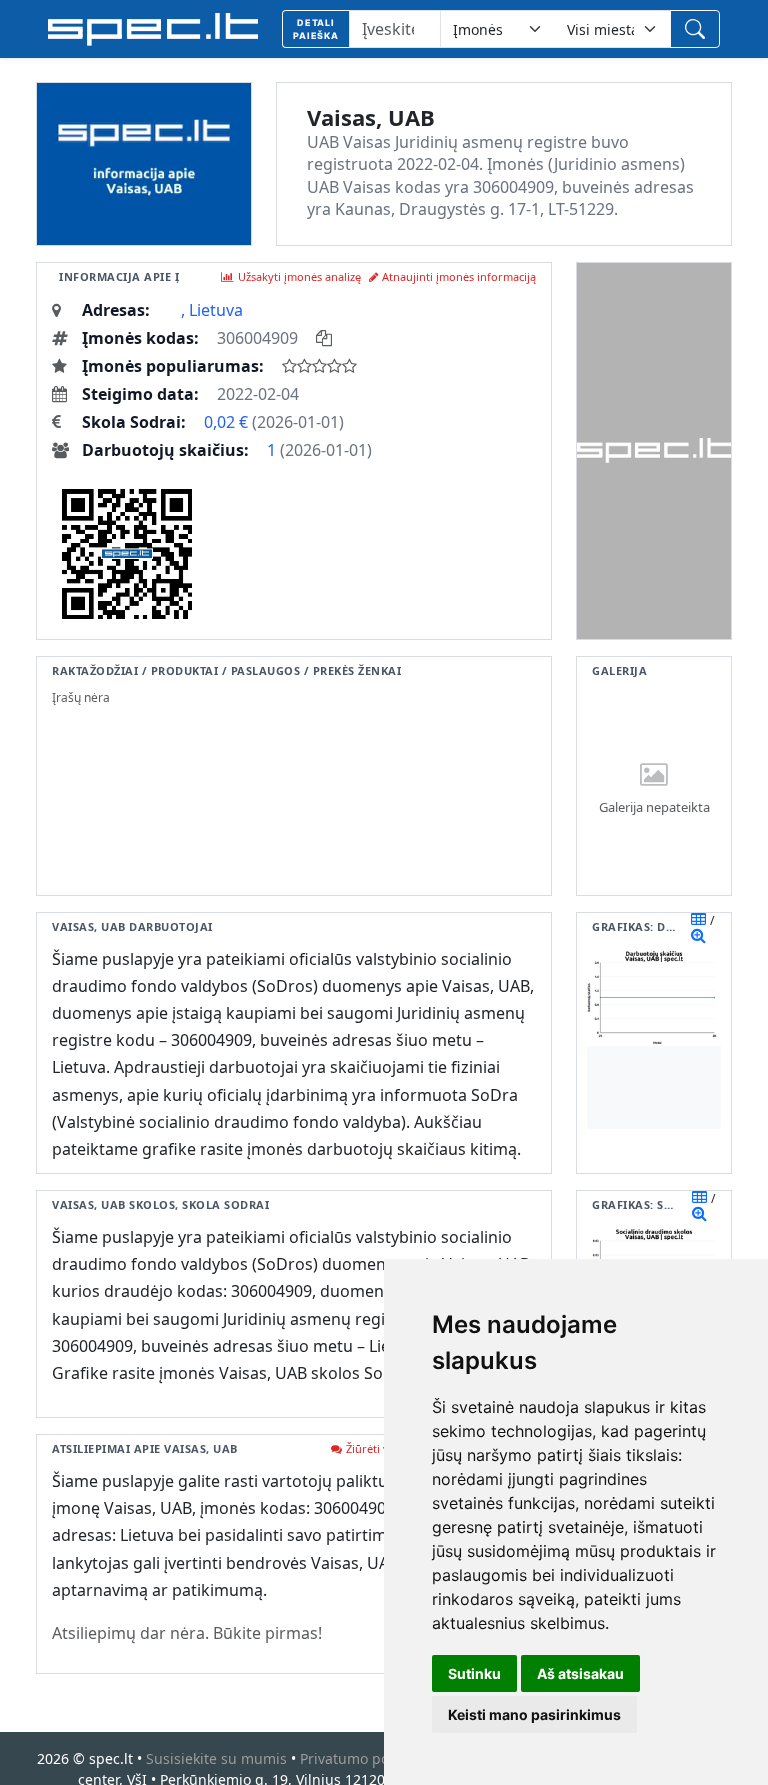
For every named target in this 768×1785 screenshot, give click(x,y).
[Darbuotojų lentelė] (698, 919)
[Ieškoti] (695, 29)
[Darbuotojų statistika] (698, 935)
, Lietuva (212, 310)
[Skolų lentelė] (699, 1197)
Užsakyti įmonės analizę (299, 276)
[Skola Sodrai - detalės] (699, 1213)
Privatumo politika (360, 1758)
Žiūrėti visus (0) (385, 1448)
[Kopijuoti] (324, 338)
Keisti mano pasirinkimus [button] (534, 1714)
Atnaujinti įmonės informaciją (459, 276)
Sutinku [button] (474, 1673)
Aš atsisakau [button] (580, 1673)
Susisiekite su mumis (216, 1758)
